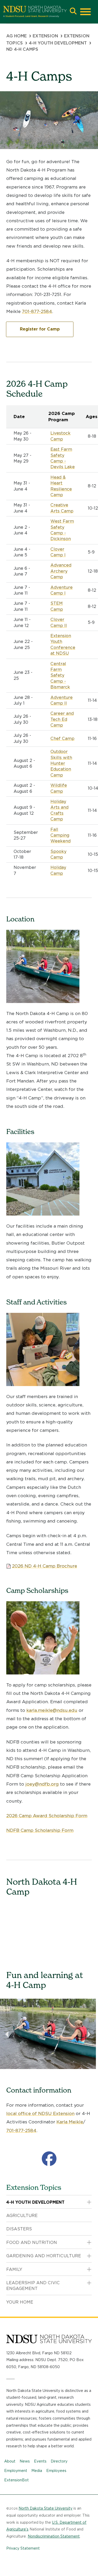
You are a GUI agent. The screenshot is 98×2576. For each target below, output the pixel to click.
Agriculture (22, 2216)
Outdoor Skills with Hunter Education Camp (61, 763)
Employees (56, 2471)
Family (14, 2269)
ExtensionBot (16, 2480)
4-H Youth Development (58, 43)
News (25, 2461)
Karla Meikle (70, 2122)
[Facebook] (49, 2159)
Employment (16, 2471)
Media (37, 2471)
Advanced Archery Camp (61, 571)
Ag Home (16, 36)
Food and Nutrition (32, 2242)
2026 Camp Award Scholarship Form (47, 1816)
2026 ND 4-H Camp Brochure (45, 1566)
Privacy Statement (23, 2548)
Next (88, 2034)
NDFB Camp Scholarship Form (40, 1830)
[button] (73, 12)
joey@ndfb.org (42, 1784)
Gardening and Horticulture (44, 2256)
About (10, 2461)
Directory (59, 2461)
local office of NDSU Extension (40, 2113)
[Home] (35, 12)
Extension (45, 36)
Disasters (19, 2229)
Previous (8, 2034)
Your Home (20, 2302)
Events (40, 2461)
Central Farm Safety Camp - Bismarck (60, 676)
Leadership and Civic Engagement (33, 2286)
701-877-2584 (37, 311)
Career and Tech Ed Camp (62, 719)
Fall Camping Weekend (60, 835)
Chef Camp (62, 739)
